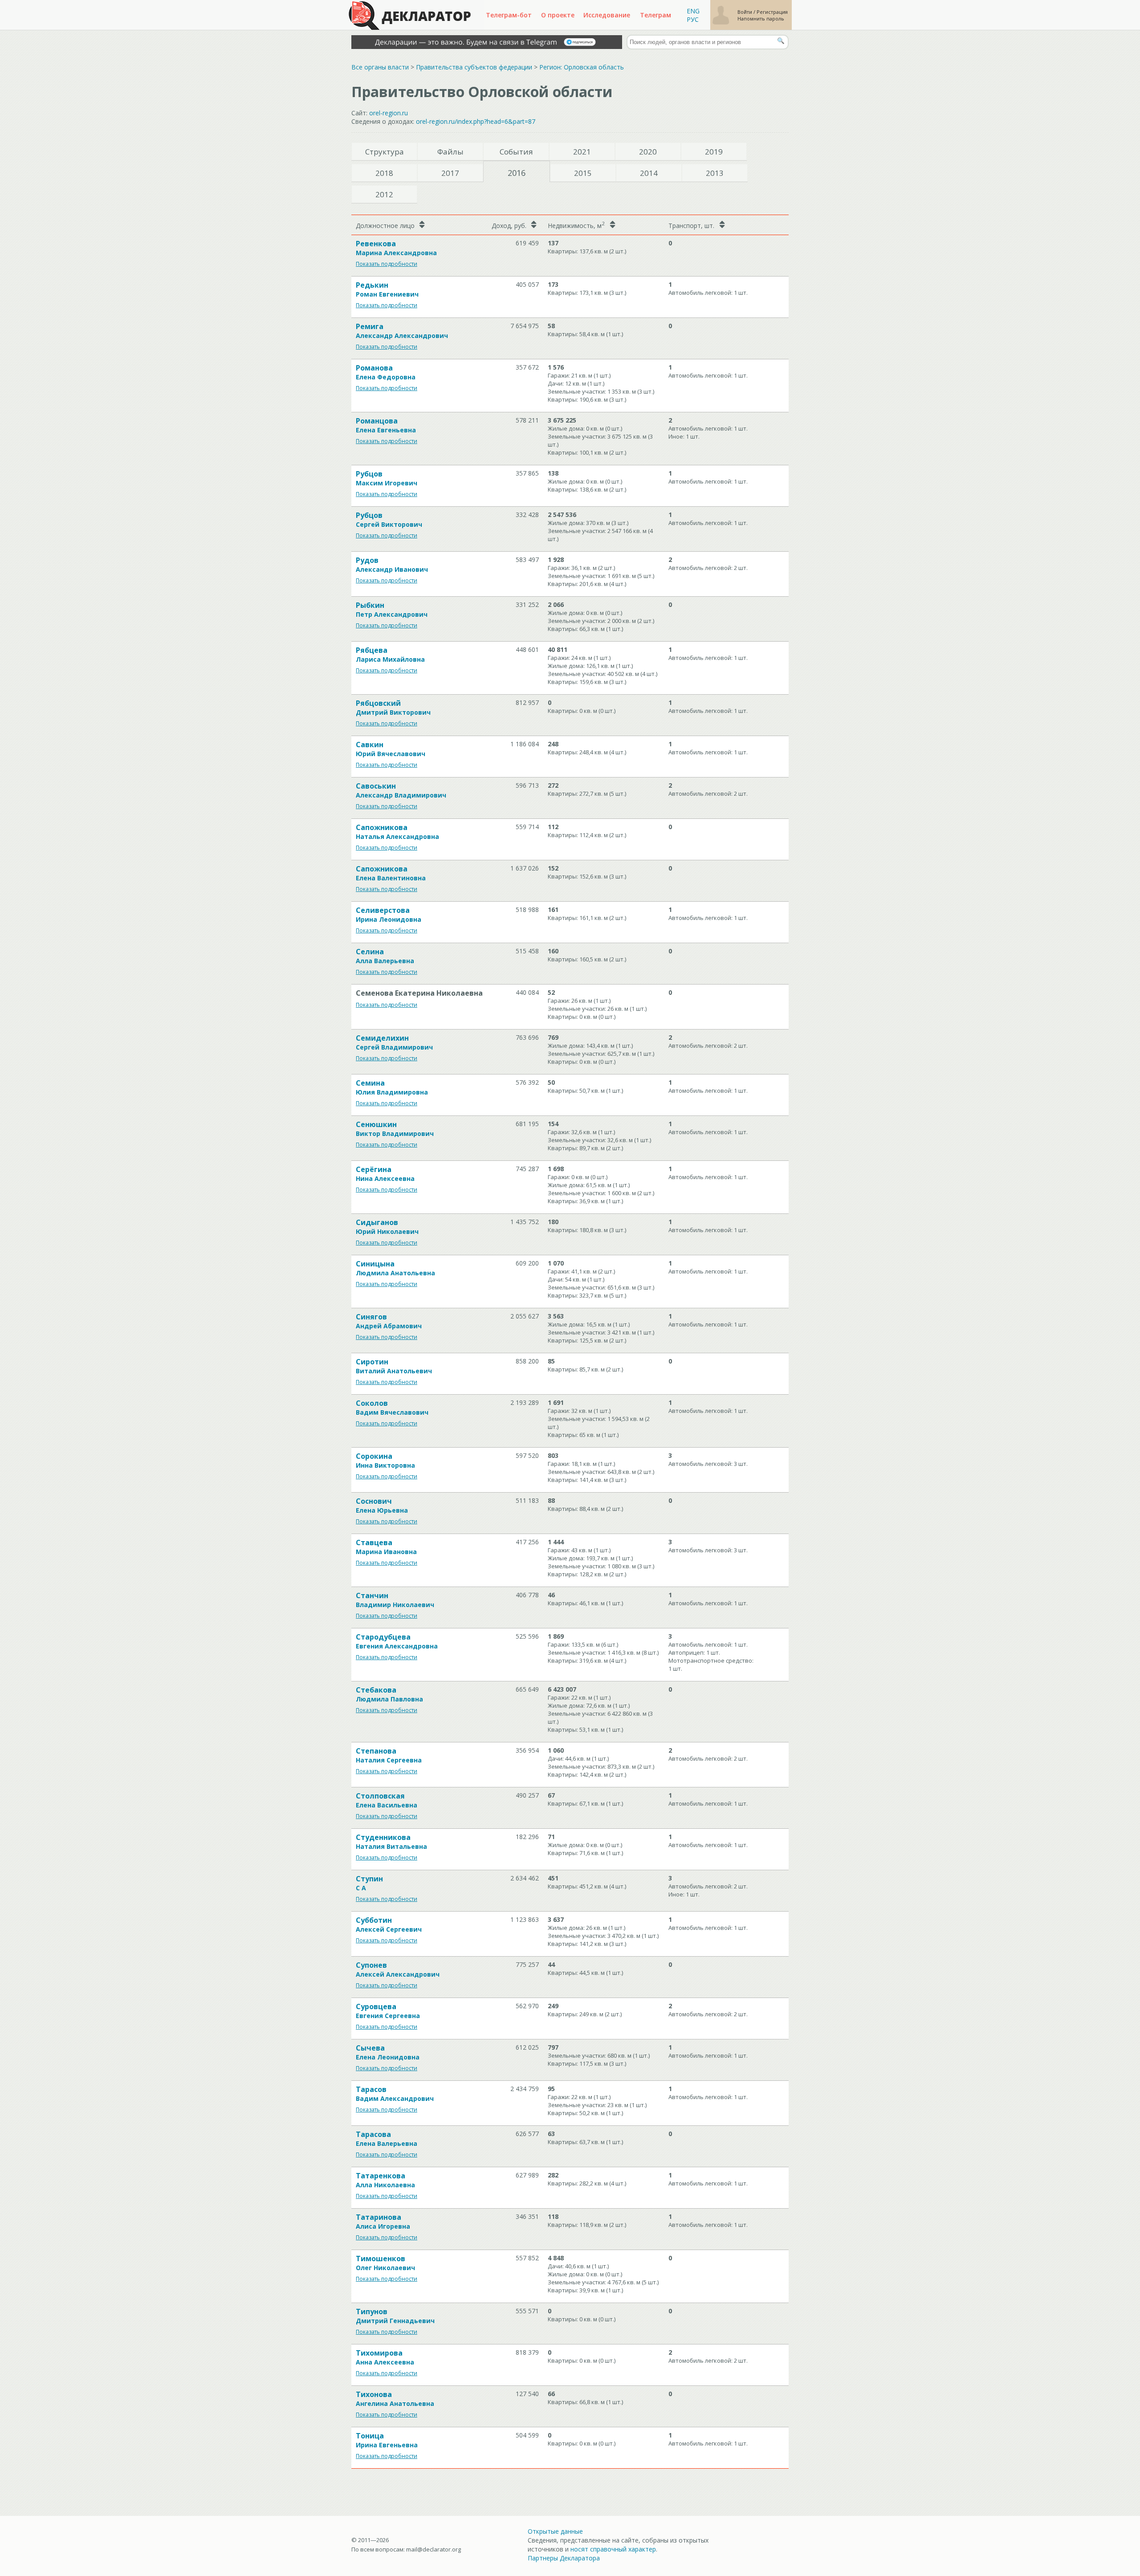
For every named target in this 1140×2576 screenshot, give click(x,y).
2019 (714, 152)
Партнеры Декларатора (564, 2558)
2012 (384, 194)
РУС (693, 19)
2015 (583, 173)
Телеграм (655, 15)
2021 (582, 152)
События (516, 152)
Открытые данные (555, 2531)
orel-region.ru (389, 113)
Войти (745, 12)
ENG (693, 11)
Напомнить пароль (761, 18)
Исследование (607, 15)
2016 (517, 173)
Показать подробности (387, 264)
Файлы (450, 152)
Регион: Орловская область (582, 67)
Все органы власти (380, 67)
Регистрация (772, 12)
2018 (384, 173)
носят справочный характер (613, 2549)
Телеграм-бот (509, 15)
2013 (715, 173)
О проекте (558, 15)
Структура (385, 152)
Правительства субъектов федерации (474, 67)
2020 (648, 152)
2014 (649, 173)
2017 (450, 173)
